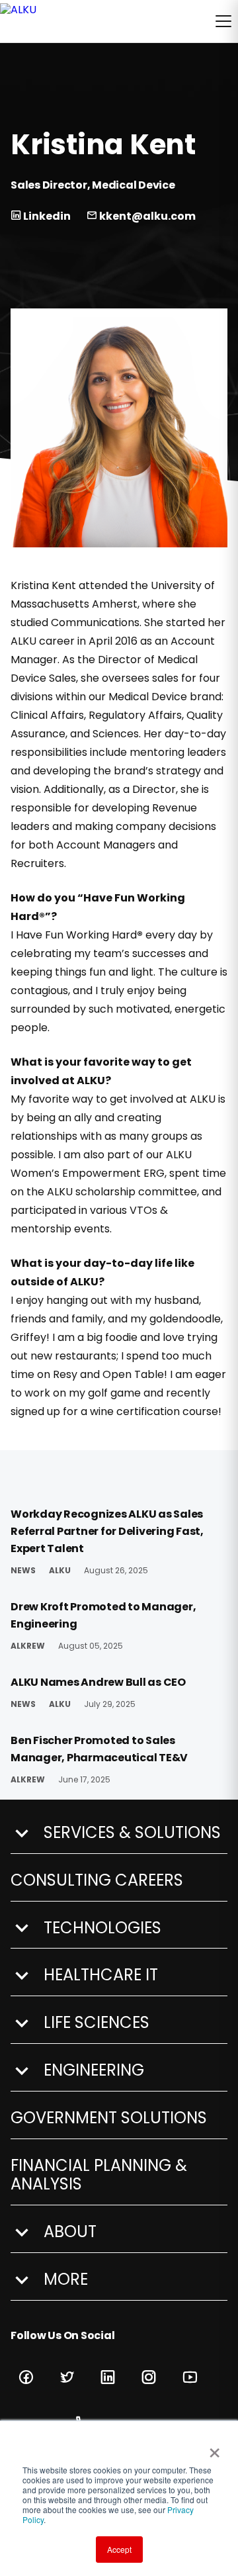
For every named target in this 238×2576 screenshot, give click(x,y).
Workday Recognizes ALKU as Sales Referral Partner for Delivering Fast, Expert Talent (107, 1531)
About (70, 2232)
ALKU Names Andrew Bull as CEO (98, 1682)
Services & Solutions (132, 1833)
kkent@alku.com (146, 216)
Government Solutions (109, 2118)
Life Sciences (97, 2023)
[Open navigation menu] (223, 21)
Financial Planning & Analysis (99, 2176)
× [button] (212, 2448)
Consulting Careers (97, 1881)
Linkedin (46, 216)
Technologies (102, 1928)
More (66, 2280)
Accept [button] (119, 2549)
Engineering (94, 2071)
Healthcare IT (101, 1975)
